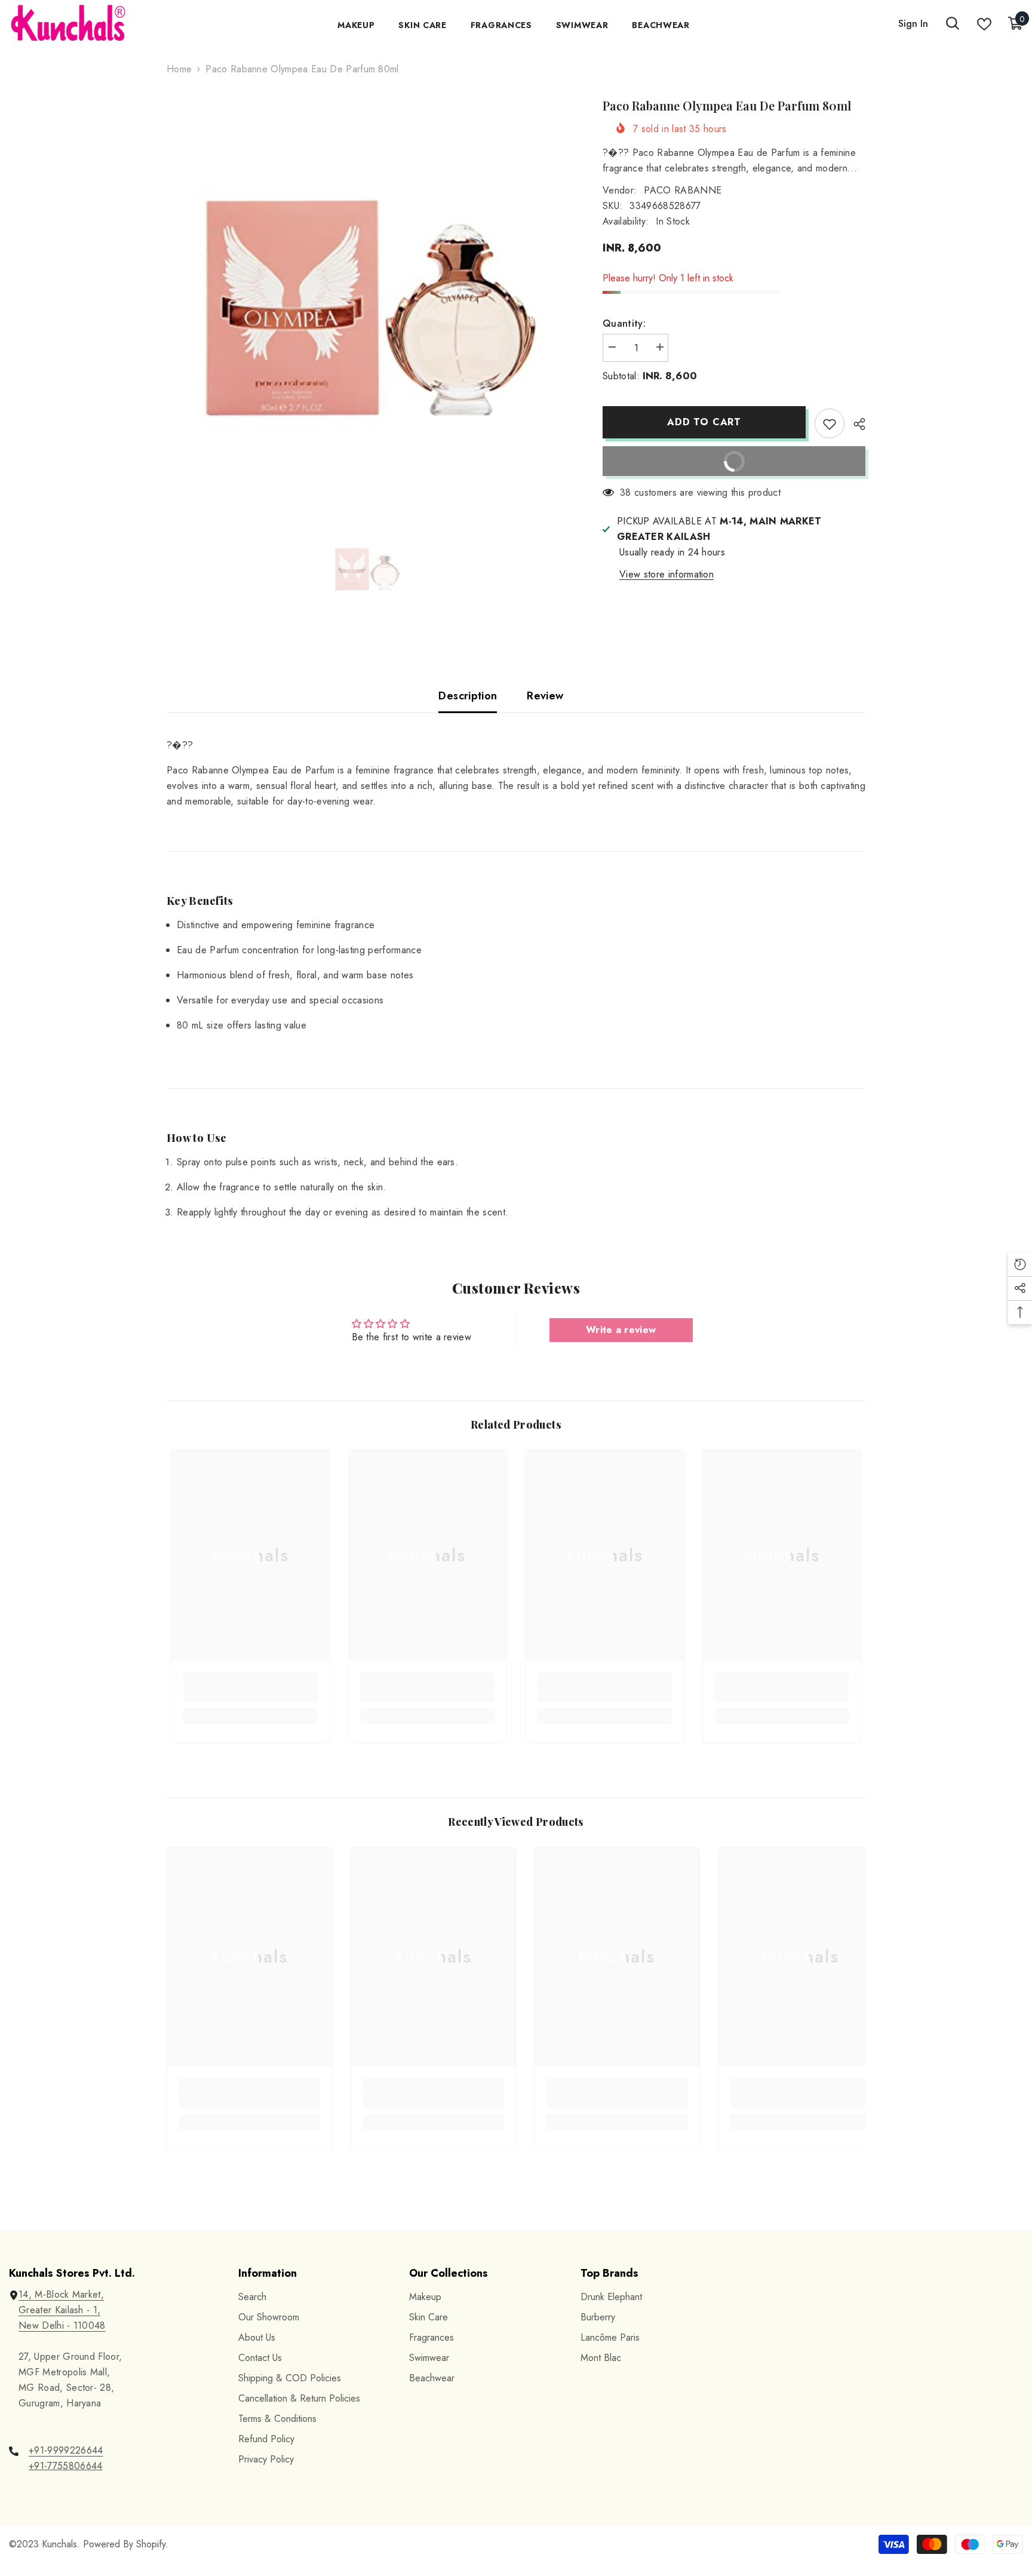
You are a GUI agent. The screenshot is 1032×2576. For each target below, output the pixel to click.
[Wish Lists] (984, 24)
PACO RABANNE (683, 190)
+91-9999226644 (66, 2450)
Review (545, 696)
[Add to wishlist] (830, 423)
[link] (251, 1696)
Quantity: (624, 323)
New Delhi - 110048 (62, 2325)
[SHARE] (855, 424)
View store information (666, 574)
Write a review (621, 1330)
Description (468, 696)
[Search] (953, 24)
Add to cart (704, 422)
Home (179, 69)
